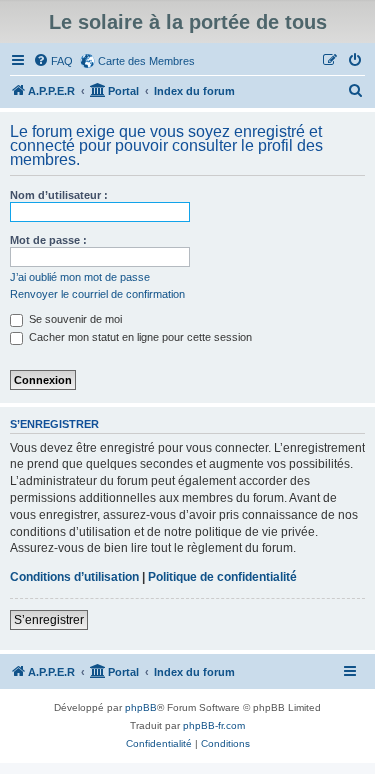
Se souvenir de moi (74, 319)
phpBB (141, 707)
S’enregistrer (49, 620)
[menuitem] (53, 61)
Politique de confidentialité (222, 577)
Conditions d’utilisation (74, 577)
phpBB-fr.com (214, 725)
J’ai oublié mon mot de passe (80, 277)
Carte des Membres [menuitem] (146, 61)
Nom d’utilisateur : (59, 195)
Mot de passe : (48, 240)
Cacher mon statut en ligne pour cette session (139, 337)
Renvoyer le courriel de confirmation (97, 294)
